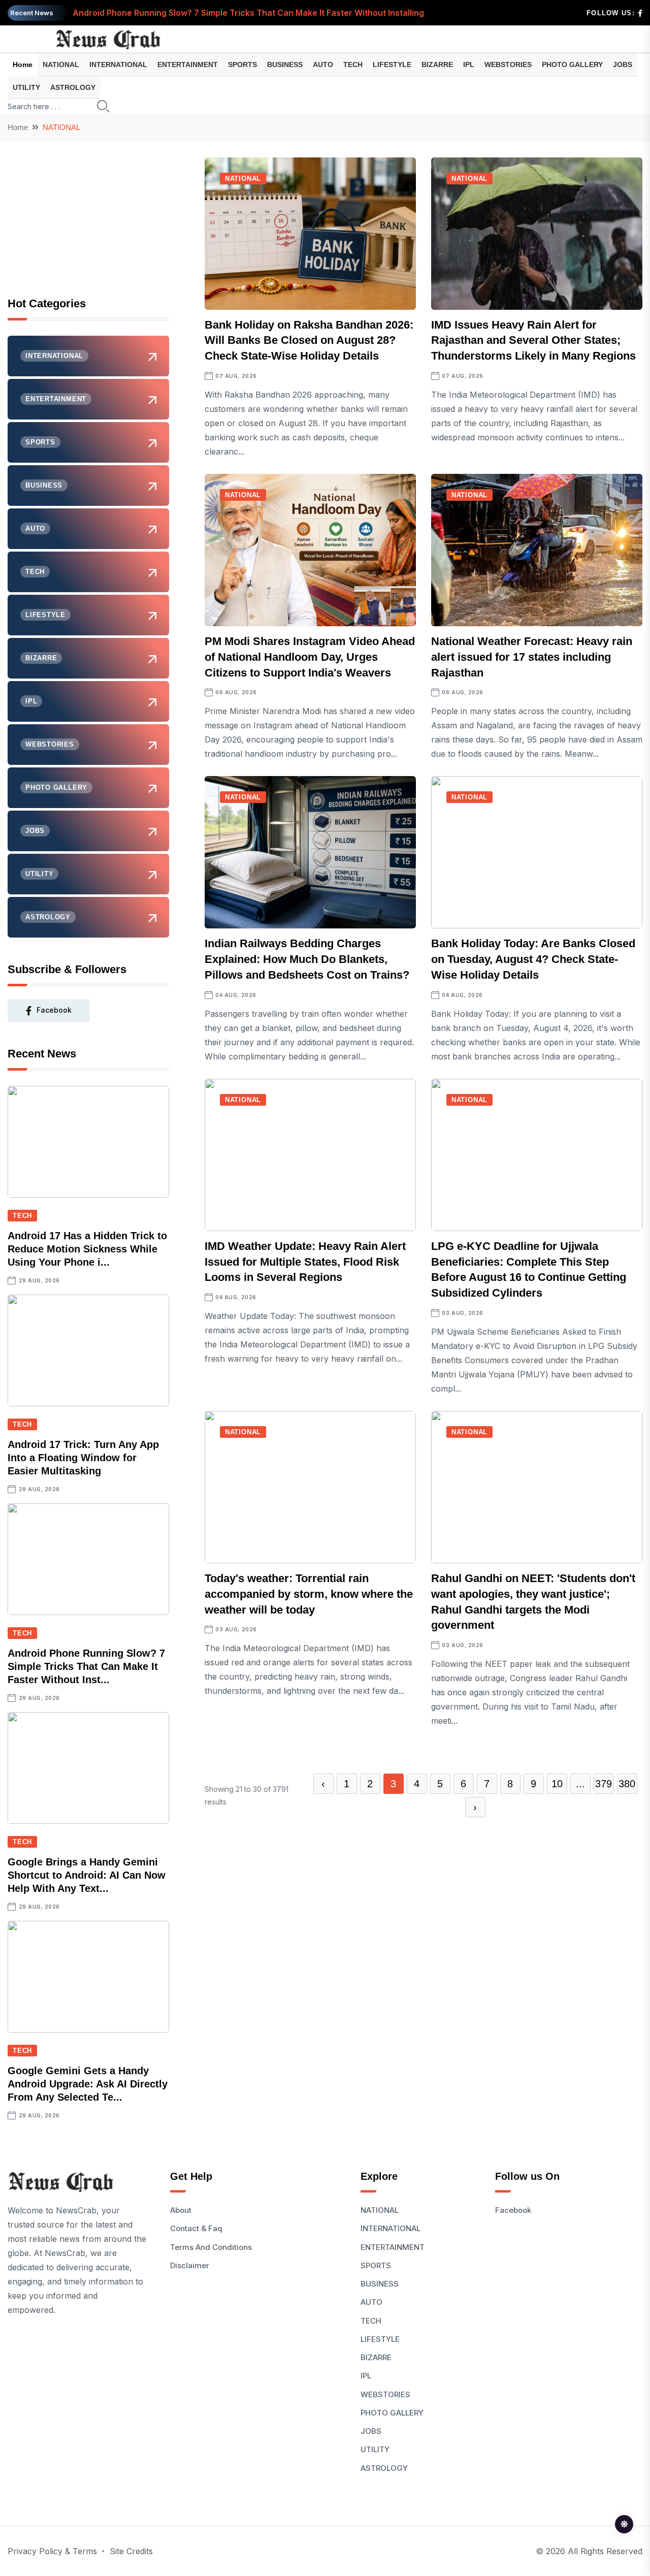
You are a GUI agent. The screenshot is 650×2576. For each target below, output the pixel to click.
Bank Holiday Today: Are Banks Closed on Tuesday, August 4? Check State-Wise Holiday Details (533, 959)
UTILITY (26, 87)
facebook (54, 1010)
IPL (469, 65)
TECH (353, 65)
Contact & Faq (196, 2228)
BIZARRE (437, 65)
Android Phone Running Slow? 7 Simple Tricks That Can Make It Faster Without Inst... (86, 1666)
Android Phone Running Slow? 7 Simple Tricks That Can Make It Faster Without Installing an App (264, 6)
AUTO (323, 65)
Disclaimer (190, 2265)
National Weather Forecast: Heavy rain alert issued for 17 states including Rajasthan (532, 657)
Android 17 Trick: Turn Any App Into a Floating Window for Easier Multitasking (83, 1458)
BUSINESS (285, 65)
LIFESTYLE (392, 65)
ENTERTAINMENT (188, 65)
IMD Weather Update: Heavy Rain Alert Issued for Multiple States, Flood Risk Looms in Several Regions (305, 1262)
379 (604, 1784)
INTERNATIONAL (118, 65)
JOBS (623, 65)
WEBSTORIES (508, 65)
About (181, 2210)
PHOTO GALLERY (572, 65)
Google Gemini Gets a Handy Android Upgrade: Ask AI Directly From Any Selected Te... (88, 2084)
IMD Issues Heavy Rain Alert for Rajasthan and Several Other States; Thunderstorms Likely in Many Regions (533, 341)
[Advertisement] (88, 221)
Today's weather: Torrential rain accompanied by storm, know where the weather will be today (309, 1594)
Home (23, 65)
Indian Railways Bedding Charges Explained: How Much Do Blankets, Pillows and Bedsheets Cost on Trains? (307, 959)
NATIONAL (61, 65)
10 (557, 1784)
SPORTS (242, 65)
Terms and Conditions (211, 2247)
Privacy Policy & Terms (52, 2551)
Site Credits (131, 2551)
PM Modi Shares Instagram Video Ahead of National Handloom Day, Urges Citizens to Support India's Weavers (310, 657)
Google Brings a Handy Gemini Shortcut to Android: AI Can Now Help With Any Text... (87, 1875)
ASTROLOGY (73, 87)
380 (627, 1784)
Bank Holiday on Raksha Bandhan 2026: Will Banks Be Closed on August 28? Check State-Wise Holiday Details (309, 341)
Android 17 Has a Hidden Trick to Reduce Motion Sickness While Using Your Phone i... (87, 1249)
